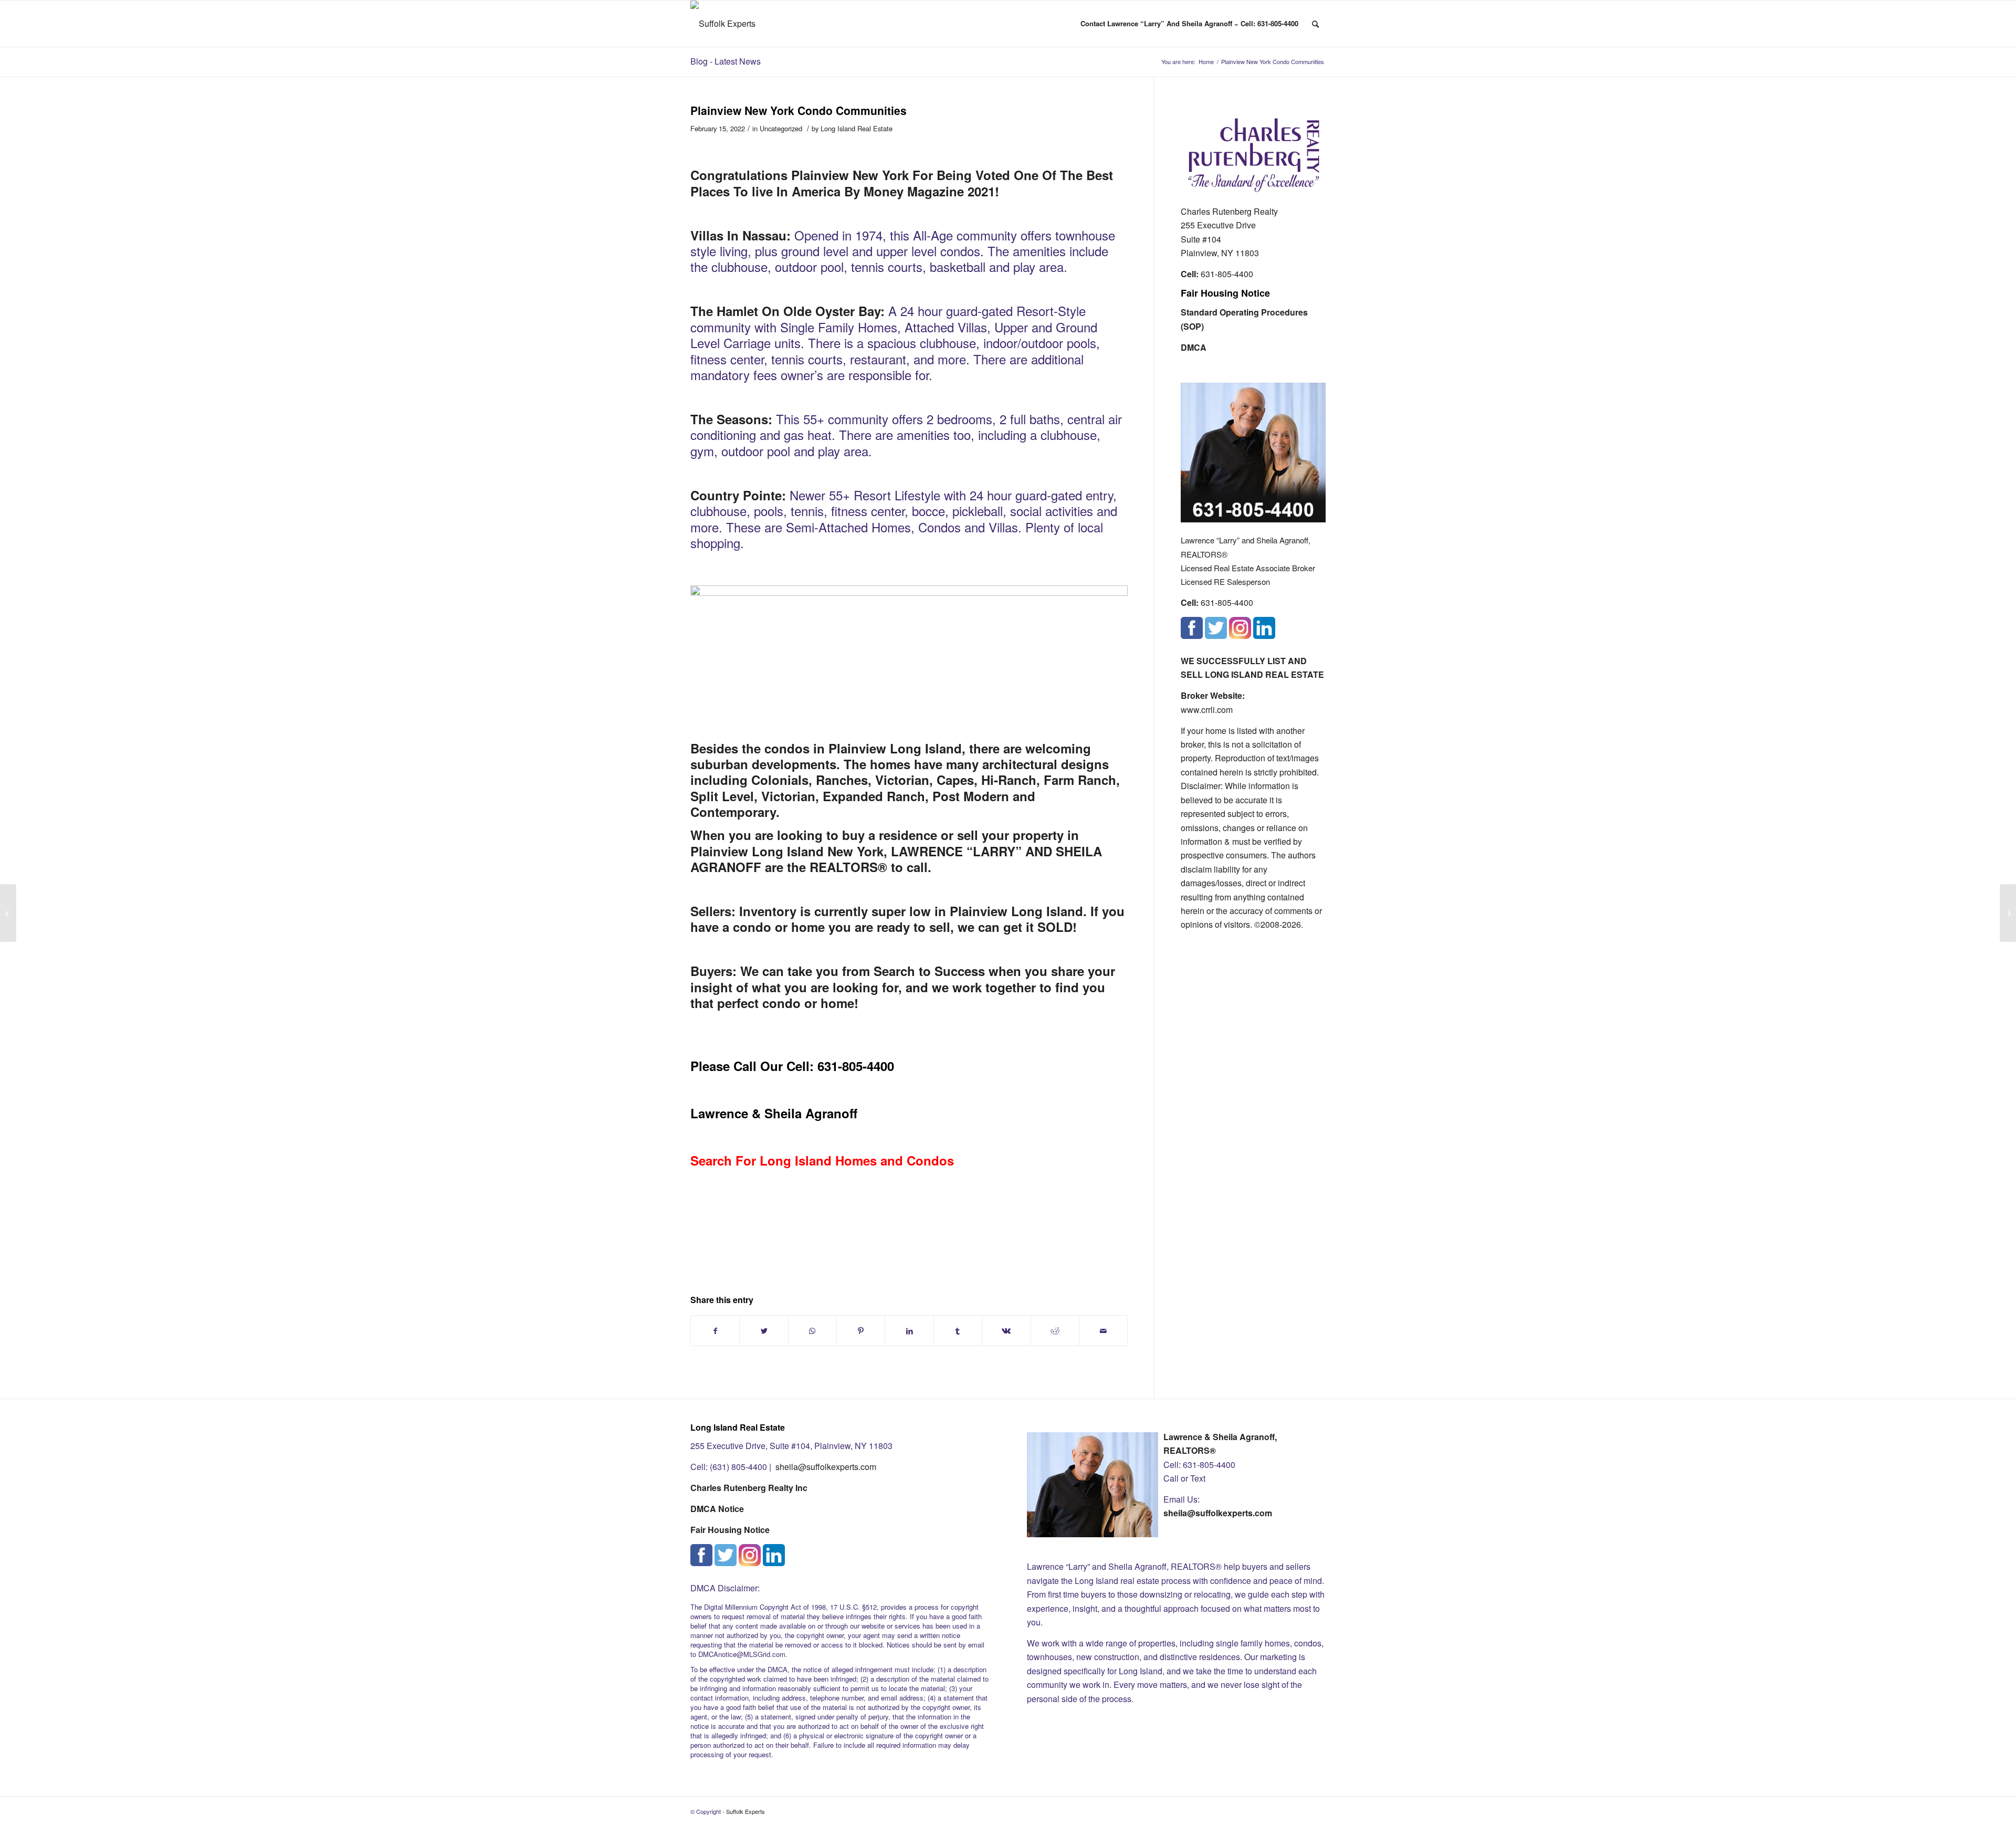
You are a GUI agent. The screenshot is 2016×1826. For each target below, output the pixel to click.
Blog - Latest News (726, 61)
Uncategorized (781, 128)
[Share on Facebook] (715, 1331)
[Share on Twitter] (764, 1331)
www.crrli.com (1207, 710)
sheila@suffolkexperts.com (826, 1467)
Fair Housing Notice (1225, 293)
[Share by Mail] (1103, 1331)
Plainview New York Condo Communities (799, 110)
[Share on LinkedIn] (909, 1331)
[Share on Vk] (1006, 1331)
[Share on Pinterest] (861, 1331)
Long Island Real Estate (857, 128)
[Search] (1315, 24)
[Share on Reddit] (1055, 1331)
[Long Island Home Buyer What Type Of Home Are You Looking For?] (8, 913)
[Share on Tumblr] (958, 1331)
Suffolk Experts (745, 1811)
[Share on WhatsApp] (812, 1331)
